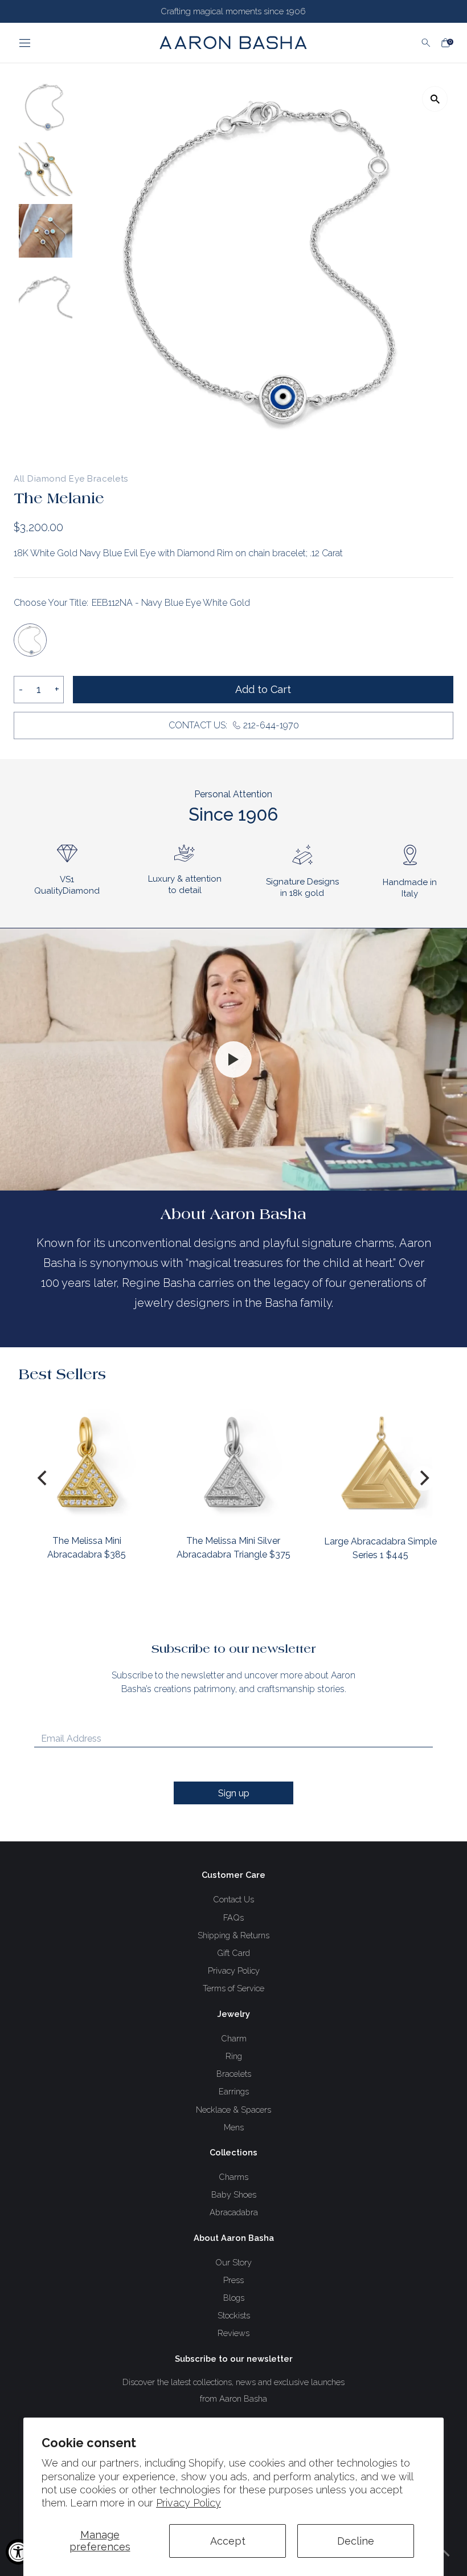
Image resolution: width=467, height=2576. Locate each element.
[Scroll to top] (444, 2553)
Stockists (234, 2315)
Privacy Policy (189, 2503)
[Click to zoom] (435, 99)
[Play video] (233, 1059)
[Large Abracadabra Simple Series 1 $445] (380, 1462)
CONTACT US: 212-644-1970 (234, 725)
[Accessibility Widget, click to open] (19, 2552)
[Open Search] (426, 43)
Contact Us (233, 1899)
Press (233, 2280)
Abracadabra (234, 2212)
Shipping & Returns (233, 1935)
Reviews (233, 2333)
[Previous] (44, 1478)
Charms (233, 2177)
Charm (234, 2038)
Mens (234, 2127)
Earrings (234, 2091)
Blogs (234, 2298)
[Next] (423, 1478)
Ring (234, 2056)
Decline (356, 2541)
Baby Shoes (234, 2194)
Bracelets (234, 2074)
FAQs (233, 1917)
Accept (228, 2541)
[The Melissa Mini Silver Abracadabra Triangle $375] (233, 1462)
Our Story (233, 2262)
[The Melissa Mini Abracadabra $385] (87, 1462)
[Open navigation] (65, 43)
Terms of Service (233, 1988)
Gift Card (233, 1953)
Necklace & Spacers (233, 2110)
